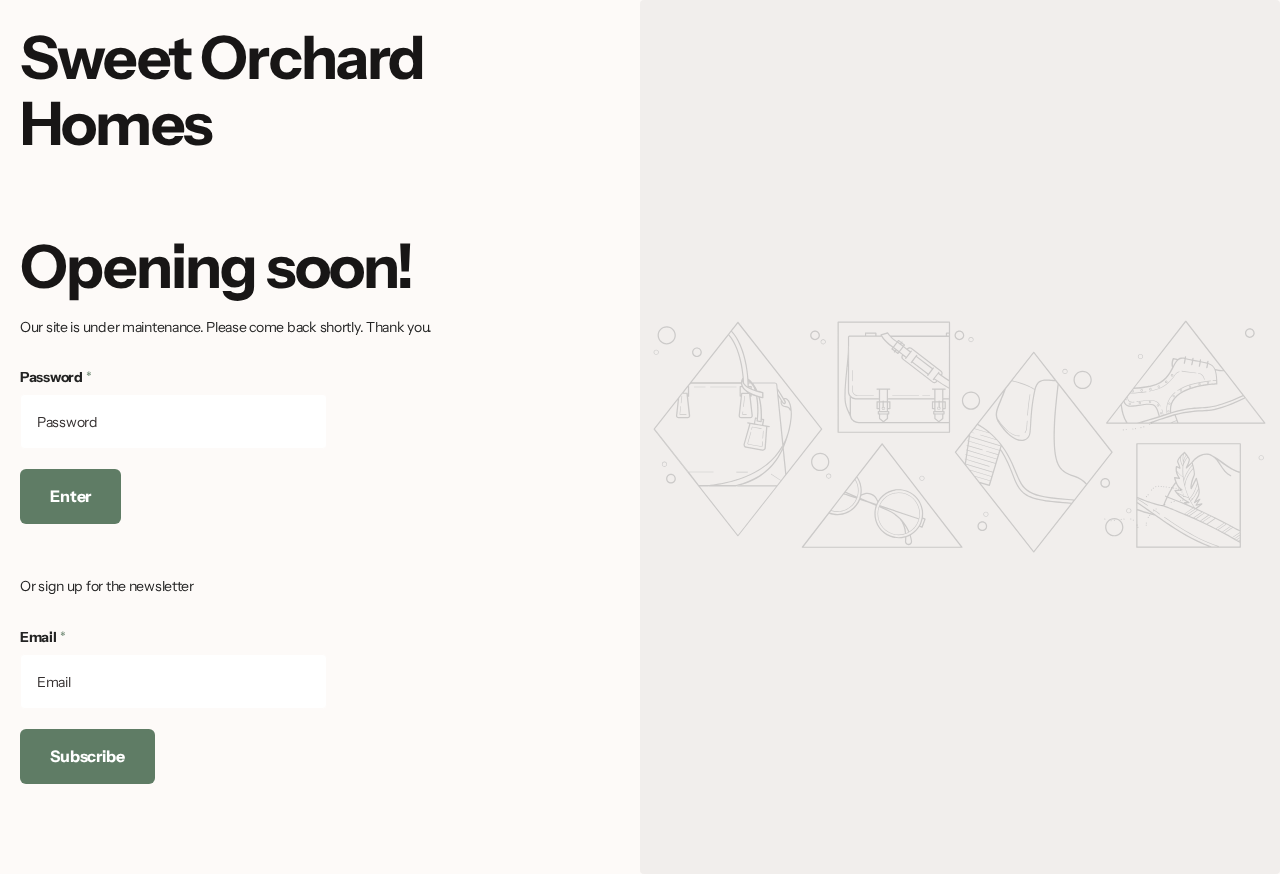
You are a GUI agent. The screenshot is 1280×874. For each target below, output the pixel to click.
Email (42, 637)
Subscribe (87, 756)
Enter (70, 496)
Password (56, 377)
